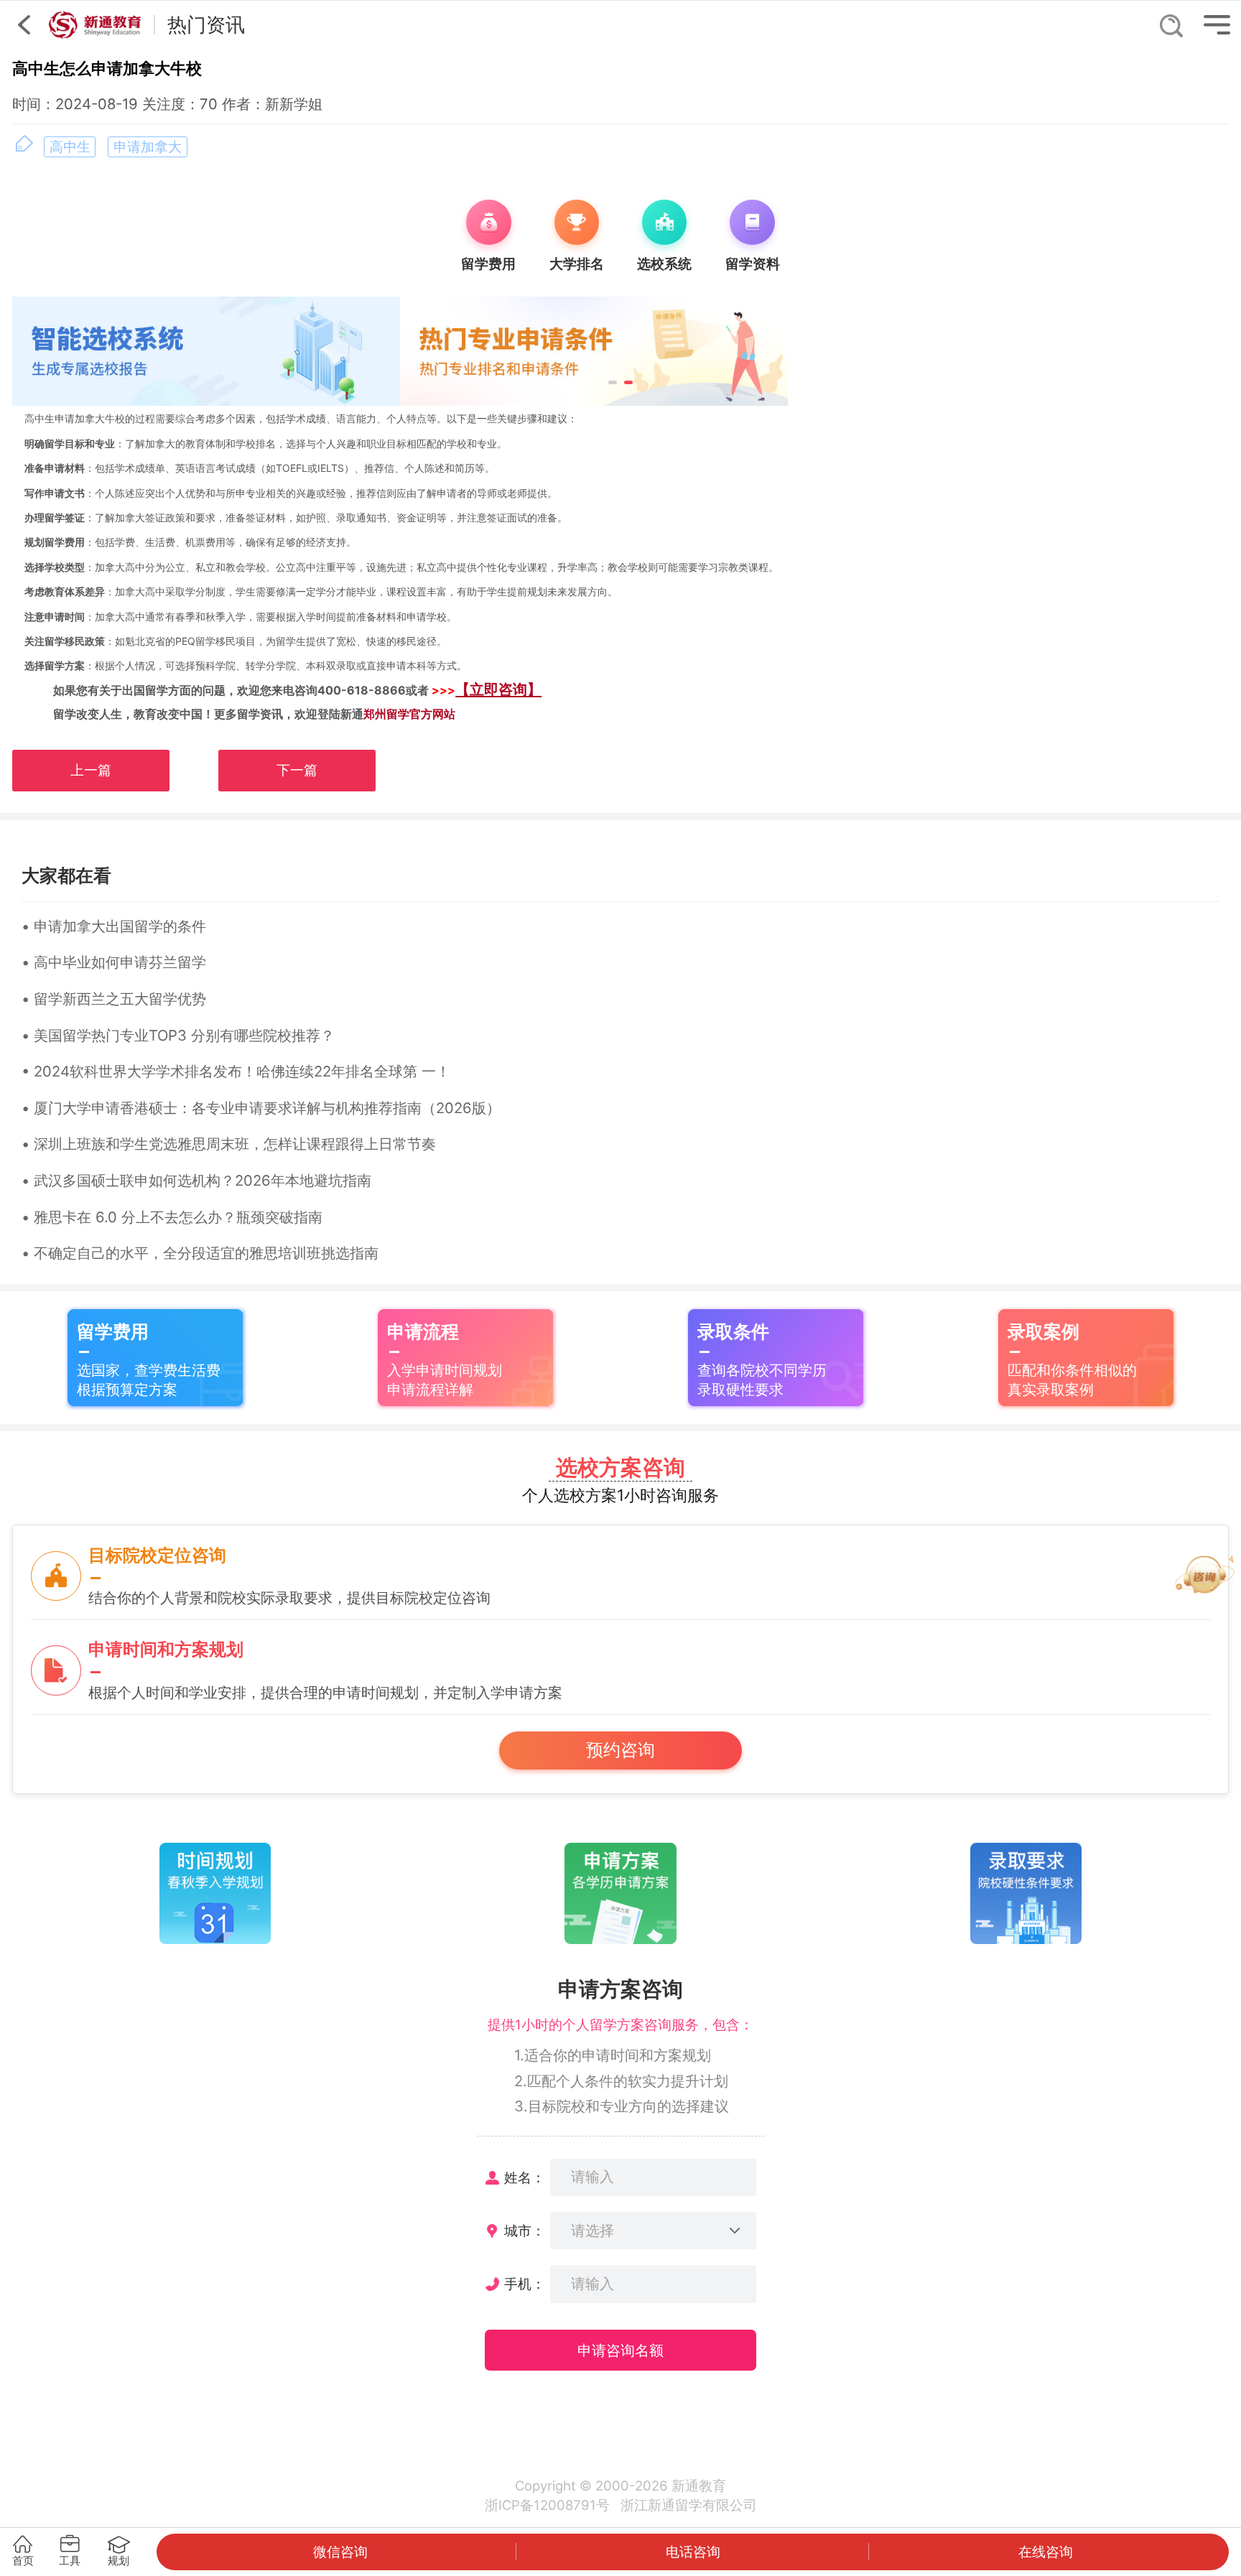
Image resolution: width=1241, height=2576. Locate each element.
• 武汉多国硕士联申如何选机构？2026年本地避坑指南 (196, 1180)
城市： (525, 2231)
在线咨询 (1046, 2552)
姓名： (525, 2177)
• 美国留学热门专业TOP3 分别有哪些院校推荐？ (178, 1035)
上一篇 (91, 770)
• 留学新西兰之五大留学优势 (114, 999)
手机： (525, 2284)
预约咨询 (620, 1750)
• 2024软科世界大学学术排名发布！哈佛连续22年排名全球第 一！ (236, 1071)
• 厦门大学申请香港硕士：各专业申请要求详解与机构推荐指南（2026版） (261, 1108)
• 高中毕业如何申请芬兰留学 (114, 962)
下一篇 (297, 770)
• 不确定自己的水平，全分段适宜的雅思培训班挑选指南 (200, 1253)
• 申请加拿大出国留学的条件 (114, 926)
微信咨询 (340, 2552)
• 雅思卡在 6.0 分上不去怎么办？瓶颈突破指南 (172, 1217)
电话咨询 (693, 2552)
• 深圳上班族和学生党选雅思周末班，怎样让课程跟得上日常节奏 (229, 1144)
